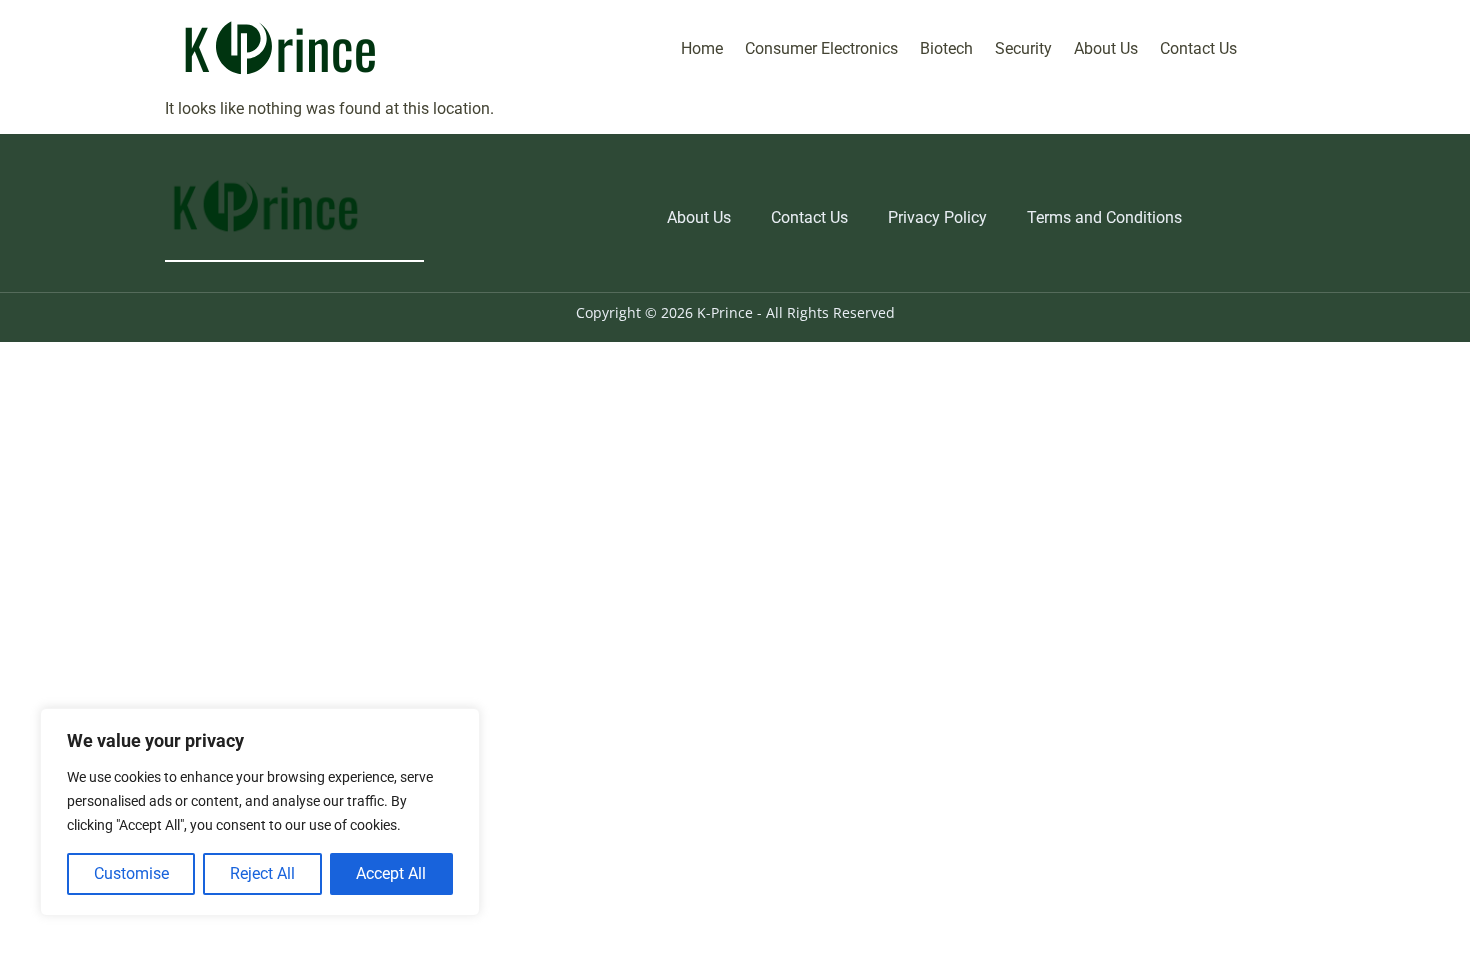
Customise (131, 873)
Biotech (946, 48)
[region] (260, 812)
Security (1023, 48)
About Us (1106, 48)
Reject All (262, 873)
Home (702, 48)
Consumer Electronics (821, 48)
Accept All (391, 873)
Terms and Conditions (1104, 217)
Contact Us (1198, 48)
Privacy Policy (937, 217)
